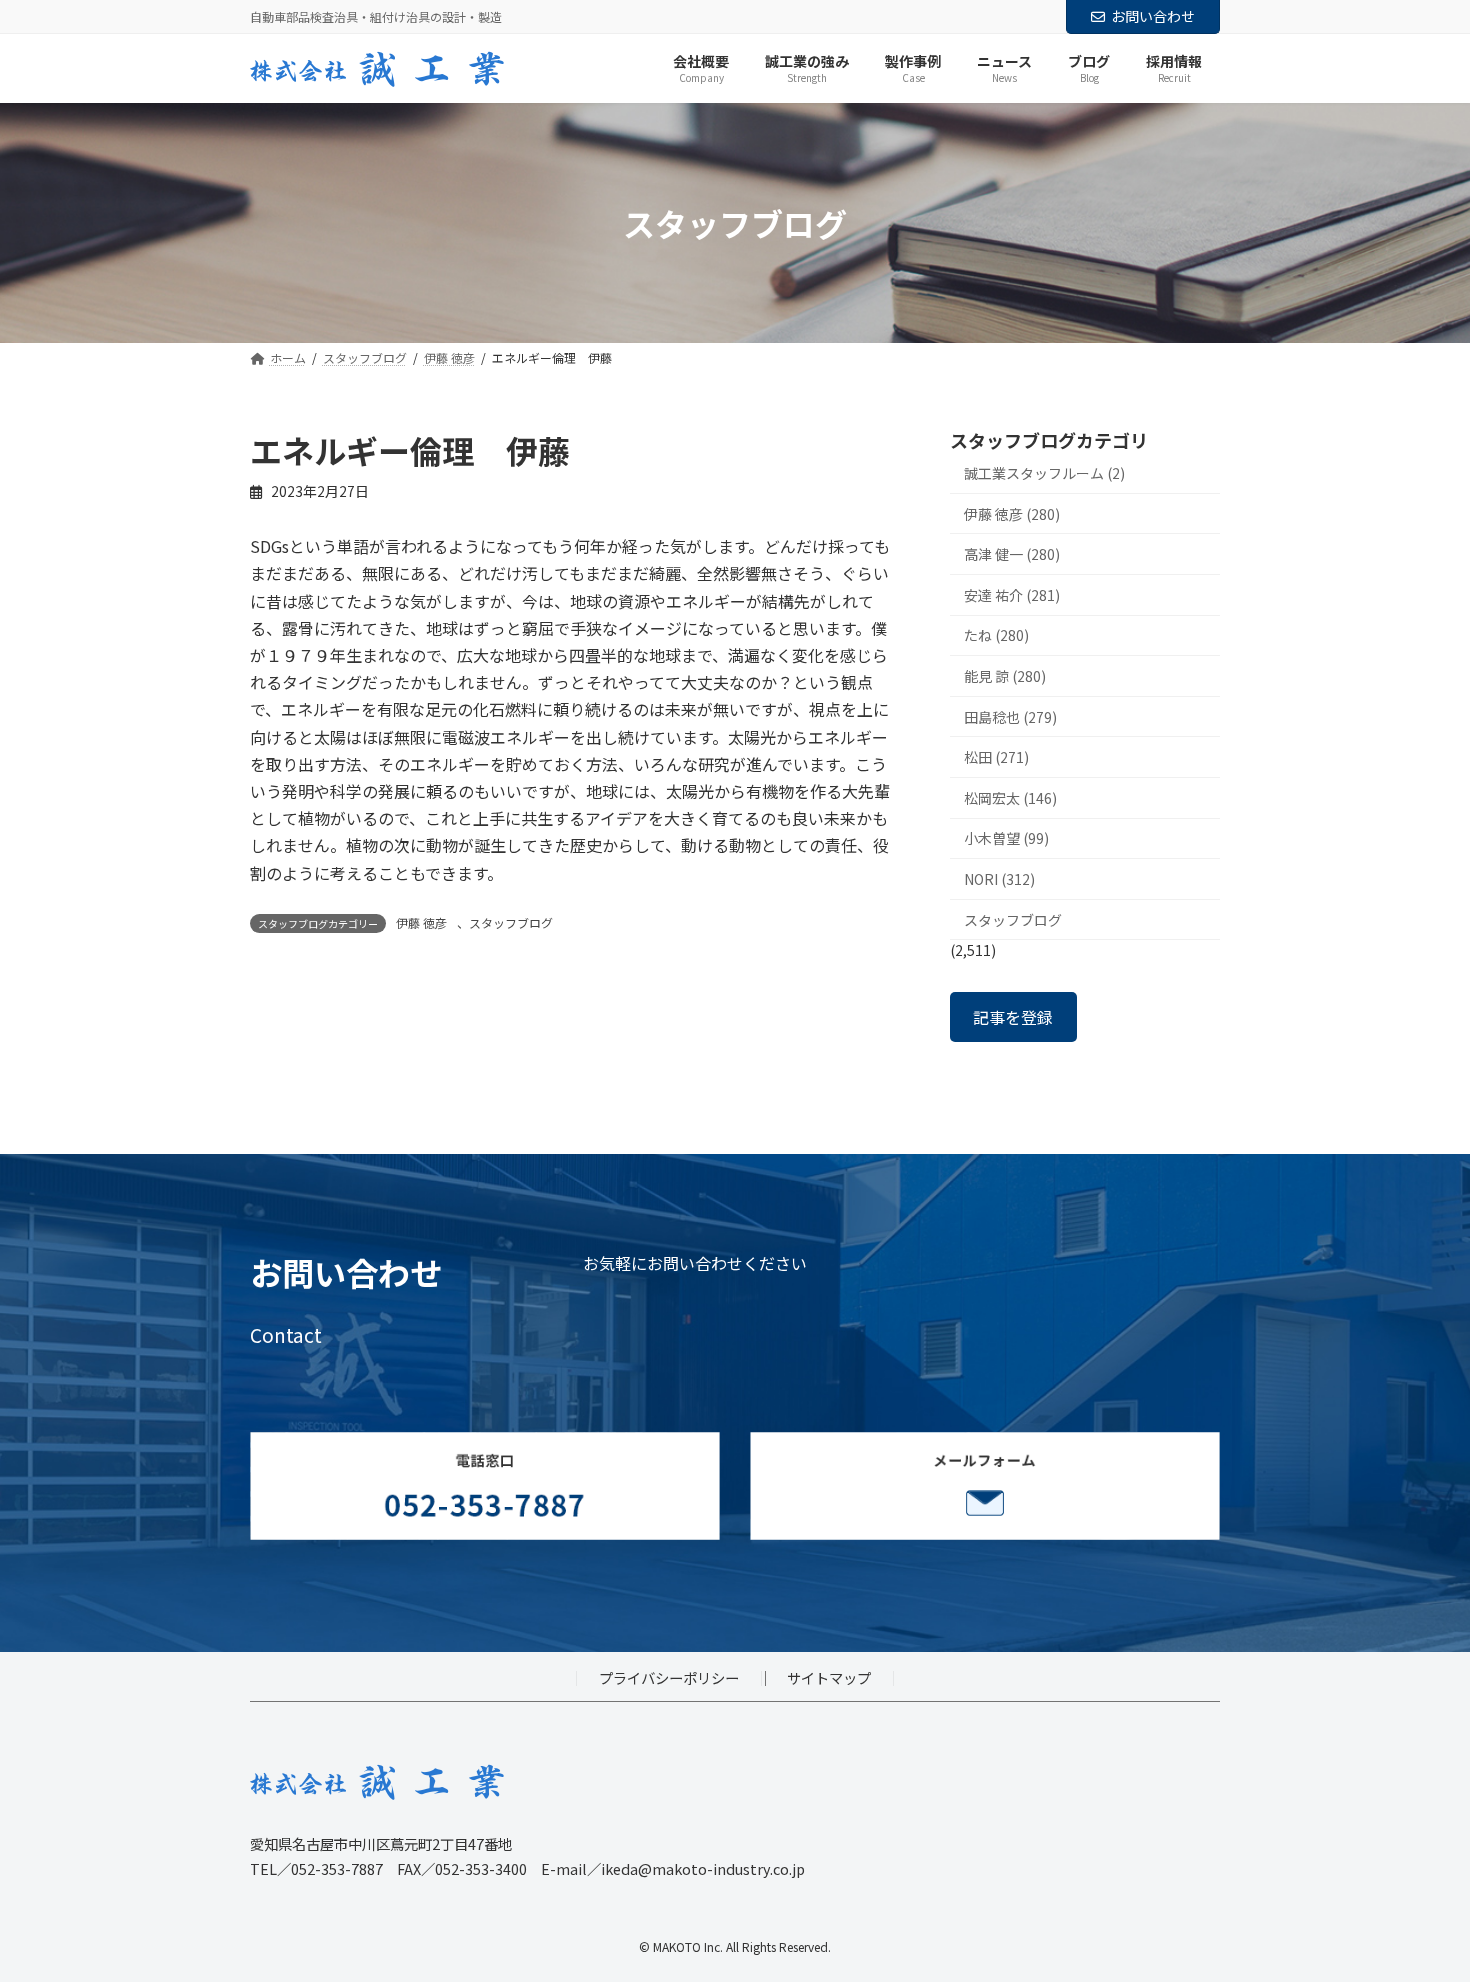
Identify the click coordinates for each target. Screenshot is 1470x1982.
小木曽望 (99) (1006, 839)
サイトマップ (829, 1677)
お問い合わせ (1153, 16)
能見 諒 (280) (1005, 676)
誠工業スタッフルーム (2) (1044, 473)
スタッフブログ (511, 922)
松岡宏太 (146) (1010, 798)
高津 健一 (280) (1012, 555)
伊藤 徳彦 (421, 922)
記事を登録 (1013, 1017)
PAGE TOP (1420, 1904)
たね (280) (996, 636)
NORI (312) (999, 879)
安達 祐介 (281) (1012, 595)
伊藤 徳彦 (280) (1012, 514)
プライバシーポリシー (669, 1677)
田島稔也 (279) (1010, 717)
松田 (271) (996, 758)
